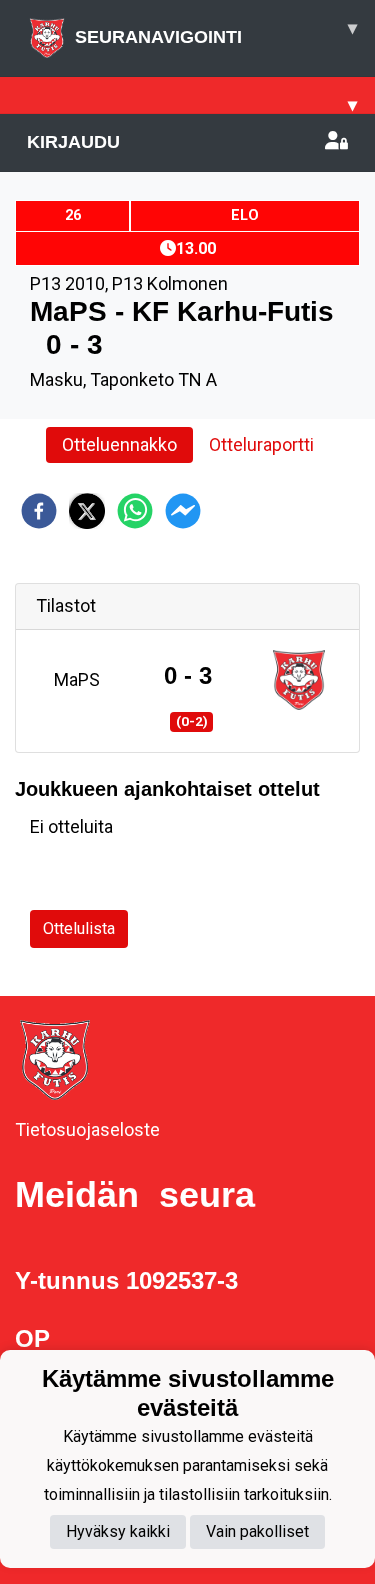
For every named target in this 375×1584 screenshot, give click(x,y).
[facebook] (39, 511)
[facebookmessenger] (183, 511)
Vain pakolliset (257, 1531)
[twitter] (87, 511)
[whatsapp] (135, 511)
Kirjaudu (73, 142)
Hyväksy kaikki (118, 1531)
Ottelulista (79, 928)
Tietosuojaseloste (87, 1129)
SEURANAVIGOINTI (216, 32)
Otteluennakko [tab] (119, 444)
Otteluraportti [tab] (261, 444)
